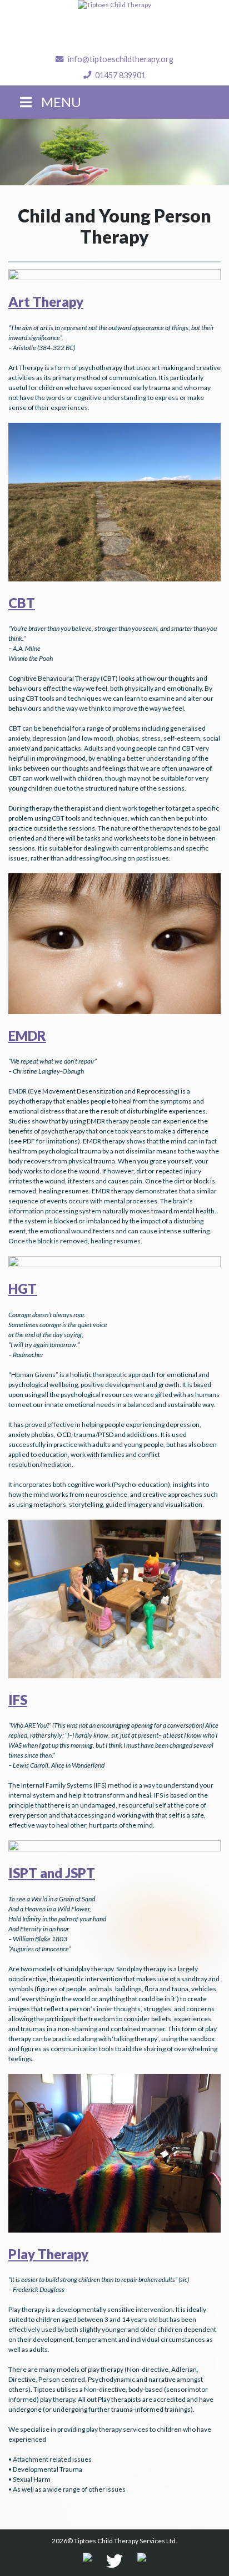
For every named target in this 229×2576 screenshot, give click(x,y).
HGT (23, 1289)
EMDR (27, 1036)
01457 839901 (120, 75)
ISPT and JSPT (52, 1873)
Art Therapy (46, 302)
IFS (18, 1700)
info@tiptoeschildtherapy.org (121, 59)
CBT (22, 603)
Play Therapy (48, 2254)
